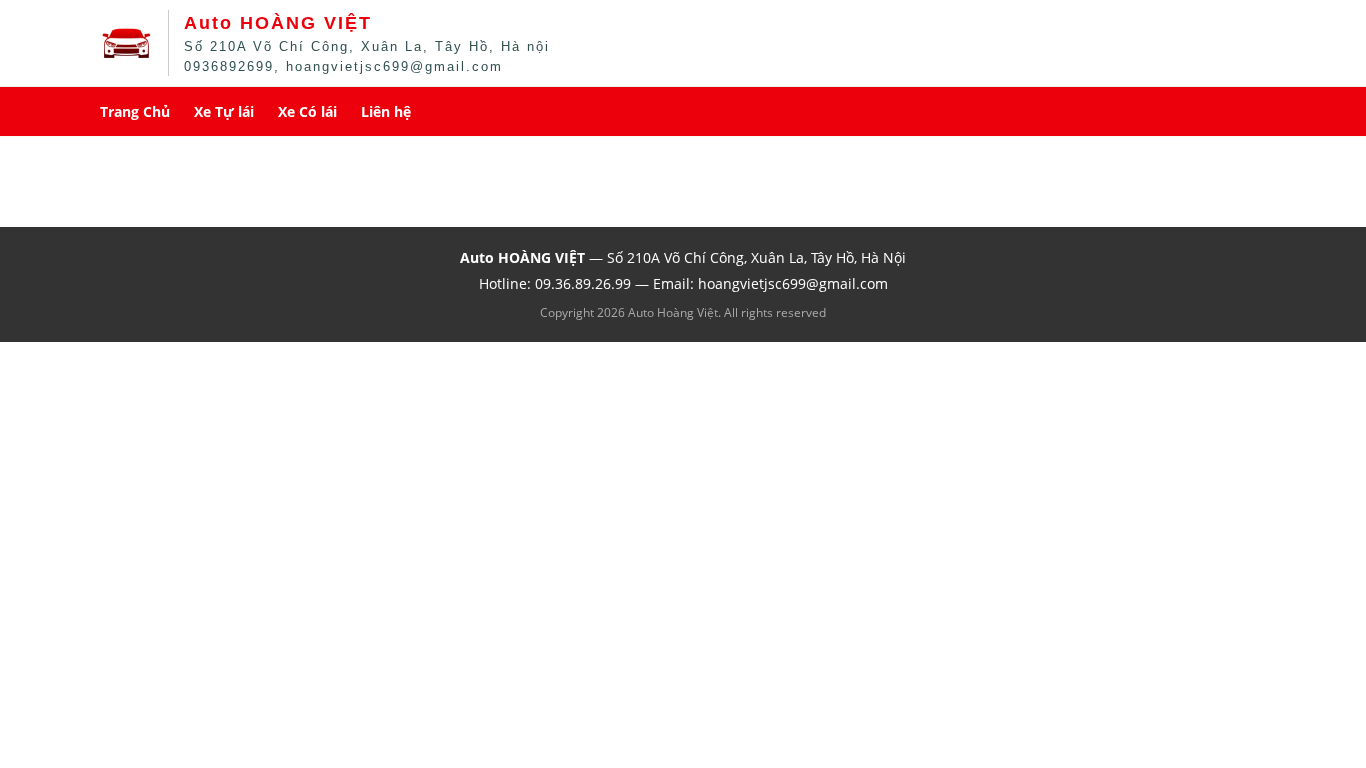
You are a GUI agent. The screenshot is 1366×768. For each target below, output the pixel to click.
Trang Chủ (135, 111)
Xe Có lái (307, 111)
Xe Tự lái (224, 111)
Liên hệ (386, 111)
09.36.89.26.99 (583, 283)
